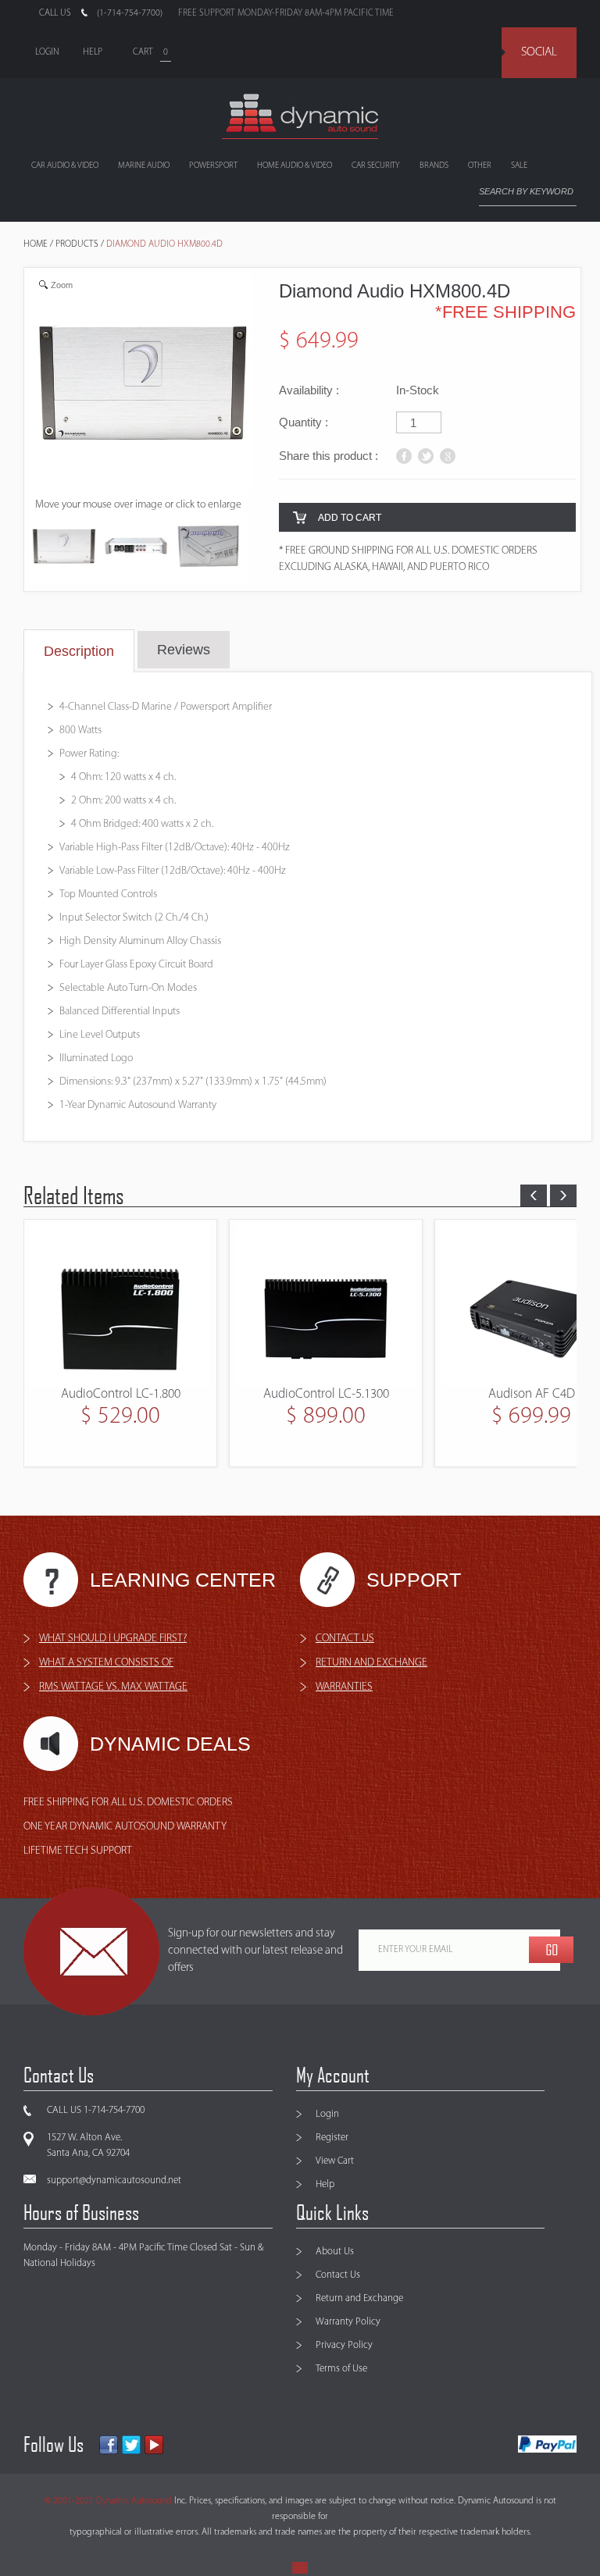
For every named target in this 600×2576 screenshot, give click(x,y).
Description (79, 651)
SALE (519, 166)
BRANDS (434, 166)
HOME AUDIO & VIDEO (295, 166)
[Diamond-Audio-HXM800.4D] (64, 549)
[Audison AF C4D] (326, 1306)
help (93, 52)
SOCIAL (539, 52)
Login (327, 2114)
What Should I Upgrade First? (113, 1639)
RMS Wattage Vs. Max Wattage (113, 1687)
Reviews (184, 650)
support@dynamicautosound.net (114, 2181)
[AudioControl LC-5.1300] (120, 1306)
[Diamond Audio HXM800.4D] (136, 549)
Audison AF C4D (326, 1394)
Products (77, 244)
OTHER (480, 166)
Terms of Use (341, 2369)
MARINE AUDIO (144, 166)
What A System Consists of (106, 1663)
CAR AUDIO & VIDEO (65, 166)
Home (36, 244)
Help (325, 2184)
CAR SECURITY (376, 166)
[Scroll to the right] (563, 1195)
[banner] (300, 116)
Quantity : (304, 422)
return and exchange (371, 1663)
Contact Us (338, 2275)
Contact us (345, 1639)
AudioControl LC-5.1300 (121, 1394)
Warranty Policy (348, 2322)
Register (332, 2138)
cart (143, 52)
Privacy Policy (344, 2345)
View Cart (335, 2161)
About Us (335, 2252)
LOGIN (47, 52)
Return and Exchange (359, 2298)
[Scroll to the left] (534, 1195)
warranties (344, 1687)
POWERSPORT (213, 166)
